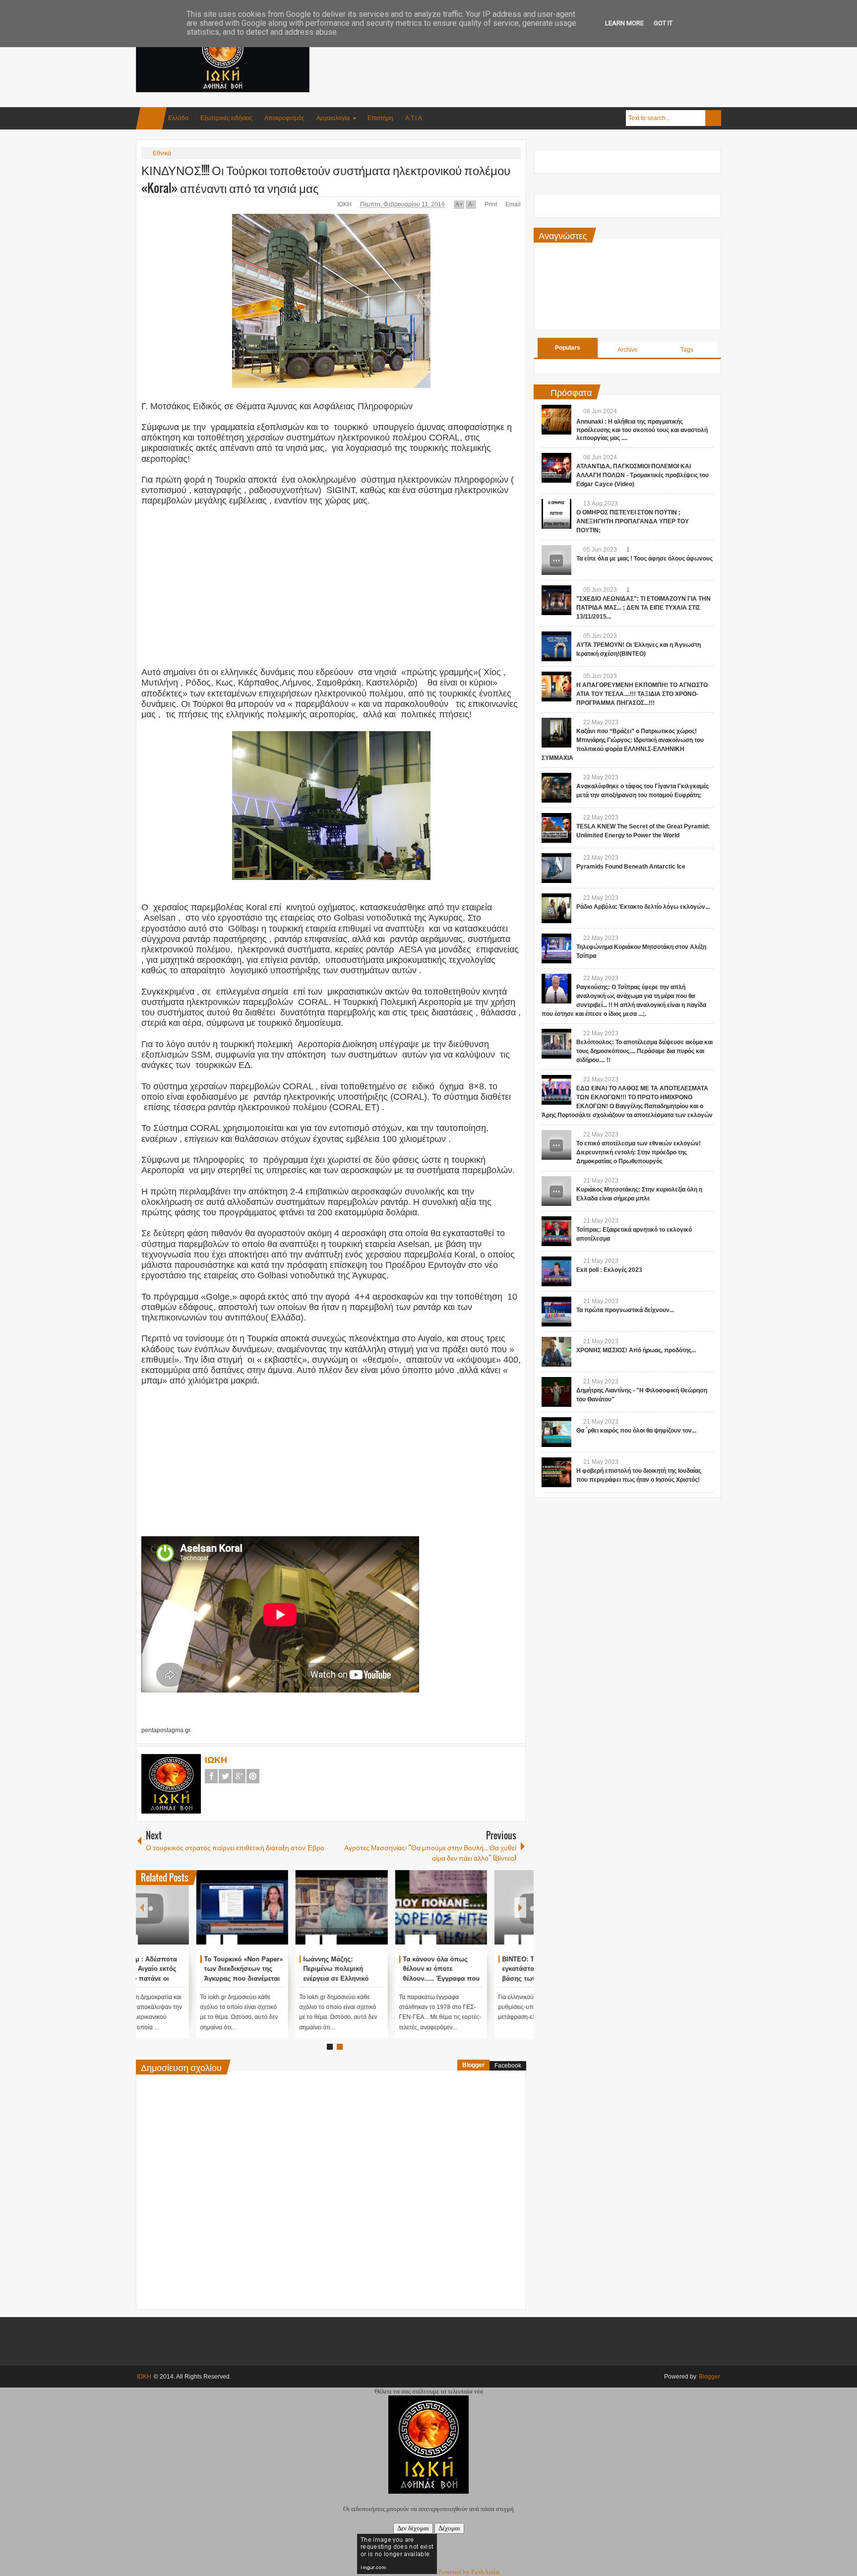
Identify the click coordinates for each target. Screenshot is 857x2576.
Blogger (473, 2065)
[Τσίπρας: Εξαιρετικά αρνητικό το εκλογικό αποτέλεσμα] (556, 1231)
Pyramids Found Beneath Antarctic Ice (631, 867)
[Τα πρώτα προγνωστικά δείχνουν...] (556, 1312)
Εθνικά (162, 153)
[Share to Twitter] (204, 1916)
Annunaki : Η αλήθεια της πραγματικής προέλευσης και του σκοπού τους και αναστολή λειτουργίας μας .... (642, 430)
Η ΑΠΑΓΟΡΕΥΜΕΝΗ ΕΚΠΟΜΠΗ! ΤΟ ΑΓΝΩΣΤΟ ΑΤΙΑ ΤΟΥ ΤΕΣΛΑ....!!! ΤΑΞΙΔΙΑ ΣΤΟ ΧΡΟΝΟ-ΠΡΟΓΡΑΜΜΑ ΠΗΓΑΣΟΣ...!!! (642, 694)
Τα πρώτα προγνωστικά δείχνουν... (625, 1310)
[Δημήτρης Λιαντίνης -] (556, 1392)
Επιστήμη (380, 118)
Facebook (211, 1776)
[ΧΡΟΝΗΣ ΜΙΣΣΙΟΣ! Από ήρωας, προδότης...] (556, 1352)
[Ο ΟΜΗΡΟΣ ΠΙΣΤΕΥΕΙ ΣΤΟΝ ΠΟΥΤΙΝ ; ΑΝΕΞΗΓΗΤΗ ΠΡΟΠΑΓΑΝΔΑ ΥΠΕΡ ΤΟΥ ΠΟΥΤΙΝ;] (556, 514)
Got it (663, 23)
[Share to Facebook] (191, 1916)
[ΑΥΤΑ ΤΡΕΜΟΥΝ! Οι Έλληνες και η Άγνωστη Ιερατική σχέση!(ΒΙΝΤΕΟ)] (556, 646)
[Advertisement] (541, 49)
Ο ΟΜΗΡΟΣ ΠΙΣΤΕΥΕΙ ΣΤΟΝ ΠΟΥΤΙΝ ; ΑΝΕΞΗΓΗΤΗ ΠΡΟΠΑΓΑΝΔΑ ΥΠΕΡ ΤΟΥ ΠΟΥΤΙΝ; (633, 521)
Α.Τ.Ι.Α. (414, 118)
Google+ (239, 1776)
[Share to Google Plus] (217, 1916)
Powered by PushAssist (469, 2572)
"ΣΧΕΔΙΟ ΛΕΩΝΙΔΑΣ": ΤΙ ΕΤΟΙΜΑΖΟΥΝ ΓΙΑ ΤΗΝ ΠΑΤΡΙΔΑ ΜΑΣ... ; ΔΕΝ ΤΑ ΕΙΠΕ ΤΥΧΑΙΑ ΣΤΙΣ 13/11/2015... (643, 608)
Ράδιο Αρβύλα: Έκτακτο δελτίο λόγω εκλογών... (643, 907)
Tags (687, 350)
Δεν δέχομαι (413, 2528)
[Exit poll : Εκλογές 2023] (556, 1271)
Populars (568, 348)
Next (520, 1908)
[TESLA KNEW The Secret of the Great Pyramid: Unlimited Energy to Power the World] (556, 828)
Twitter (225, 1776)
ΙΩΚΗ (345, 204)
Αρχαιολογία (333, 118)
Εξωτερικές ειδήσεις (226, 118)
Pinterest (253, 1776)
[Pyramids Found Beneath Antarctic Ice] (556, 868)
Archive (628, 350)
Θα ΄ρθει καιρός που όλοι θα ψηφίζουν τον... (636, 1431)
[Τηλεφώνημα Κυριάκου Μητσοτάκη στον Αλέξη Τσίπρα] (556, 948)
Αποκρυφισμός (284, 118)
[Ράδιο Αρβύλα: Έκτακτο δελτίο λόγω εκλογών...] (556, 908)
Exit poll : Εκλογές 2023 (609, 1270)
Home (151, 118)
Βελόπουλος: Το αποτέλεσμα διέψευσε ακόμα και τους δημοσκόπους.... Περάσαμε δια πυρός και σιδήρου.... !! (644, 1051)
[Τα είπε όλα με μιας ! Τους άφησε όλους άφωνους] (556, 560)
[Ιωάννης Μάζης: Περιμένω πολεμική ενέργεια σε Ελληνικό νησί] (381, 1907)
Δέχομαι (449, 2528)
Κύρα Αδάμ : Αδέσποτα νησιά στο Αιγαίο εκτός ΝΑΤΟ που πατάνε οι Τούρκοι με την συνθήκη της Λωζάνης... (181, 1979)
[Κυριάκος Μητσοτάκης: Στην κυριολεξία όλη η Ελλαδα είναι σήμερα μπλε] (556, 1191)
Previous (142, 1908)
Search (713, 118)
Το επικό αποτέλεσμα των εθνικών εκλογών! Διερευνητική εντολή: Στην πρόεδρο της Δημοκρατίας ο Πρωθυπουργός (639, 1152)
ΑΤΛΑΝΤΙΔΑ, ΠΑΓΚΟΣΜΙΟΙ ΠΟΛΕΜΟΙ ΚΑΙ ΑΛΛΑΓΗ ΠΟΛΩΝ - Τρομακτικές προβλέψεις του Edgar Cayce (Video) (643, 475)
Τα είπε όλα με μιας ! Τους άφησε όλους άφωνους (644, 559)
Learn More (624, 23)
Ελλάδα (178, 118)
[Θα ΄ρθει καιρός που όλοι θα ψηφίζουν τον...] (556, 1432)
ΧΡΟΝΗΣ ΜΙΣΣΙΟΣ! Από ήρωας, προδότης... (636, 1350)
